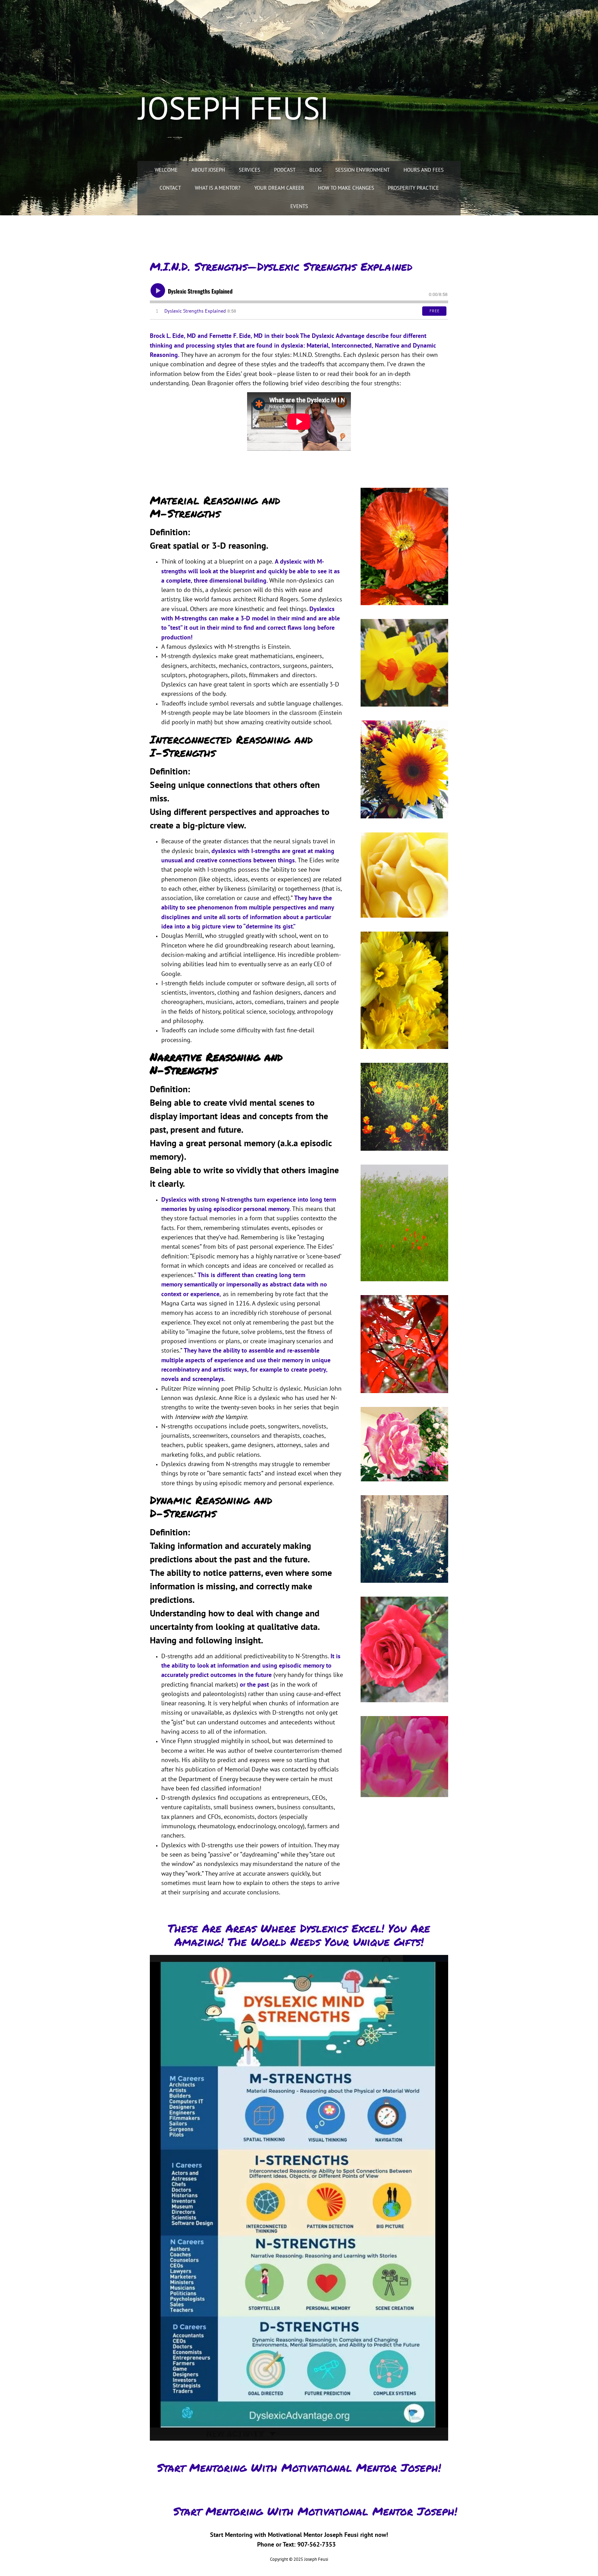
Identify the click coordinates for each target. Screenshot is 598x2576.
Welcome (166, 170)
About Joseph (208, 170)
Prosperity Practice (413, 188)
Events (299, 206)
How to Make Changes (346, 188)
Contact (170, 188)
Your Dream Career (279, 188)
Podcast (285, 170)
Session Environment (363, 170)
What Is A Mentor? (218, 188)
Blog (315, 170)
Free (434, 311)
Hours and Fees (424, 170)
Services (250, 170)
